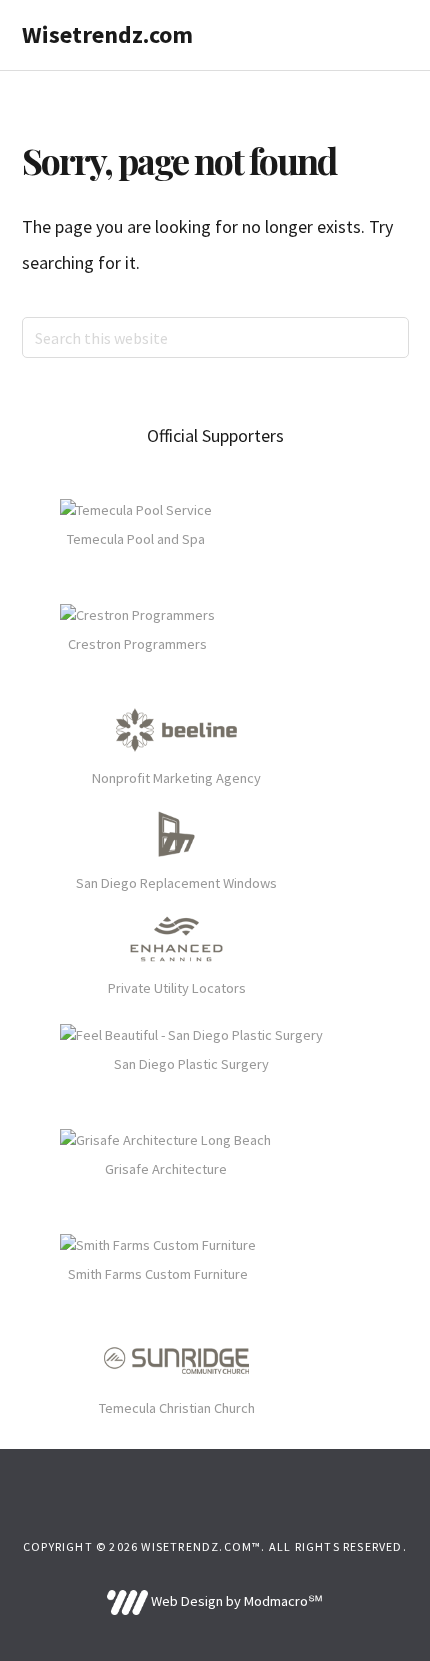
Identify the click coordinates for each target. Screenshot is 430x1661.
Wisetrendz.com (107, 34)
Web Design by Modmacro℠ (235, 1601)
